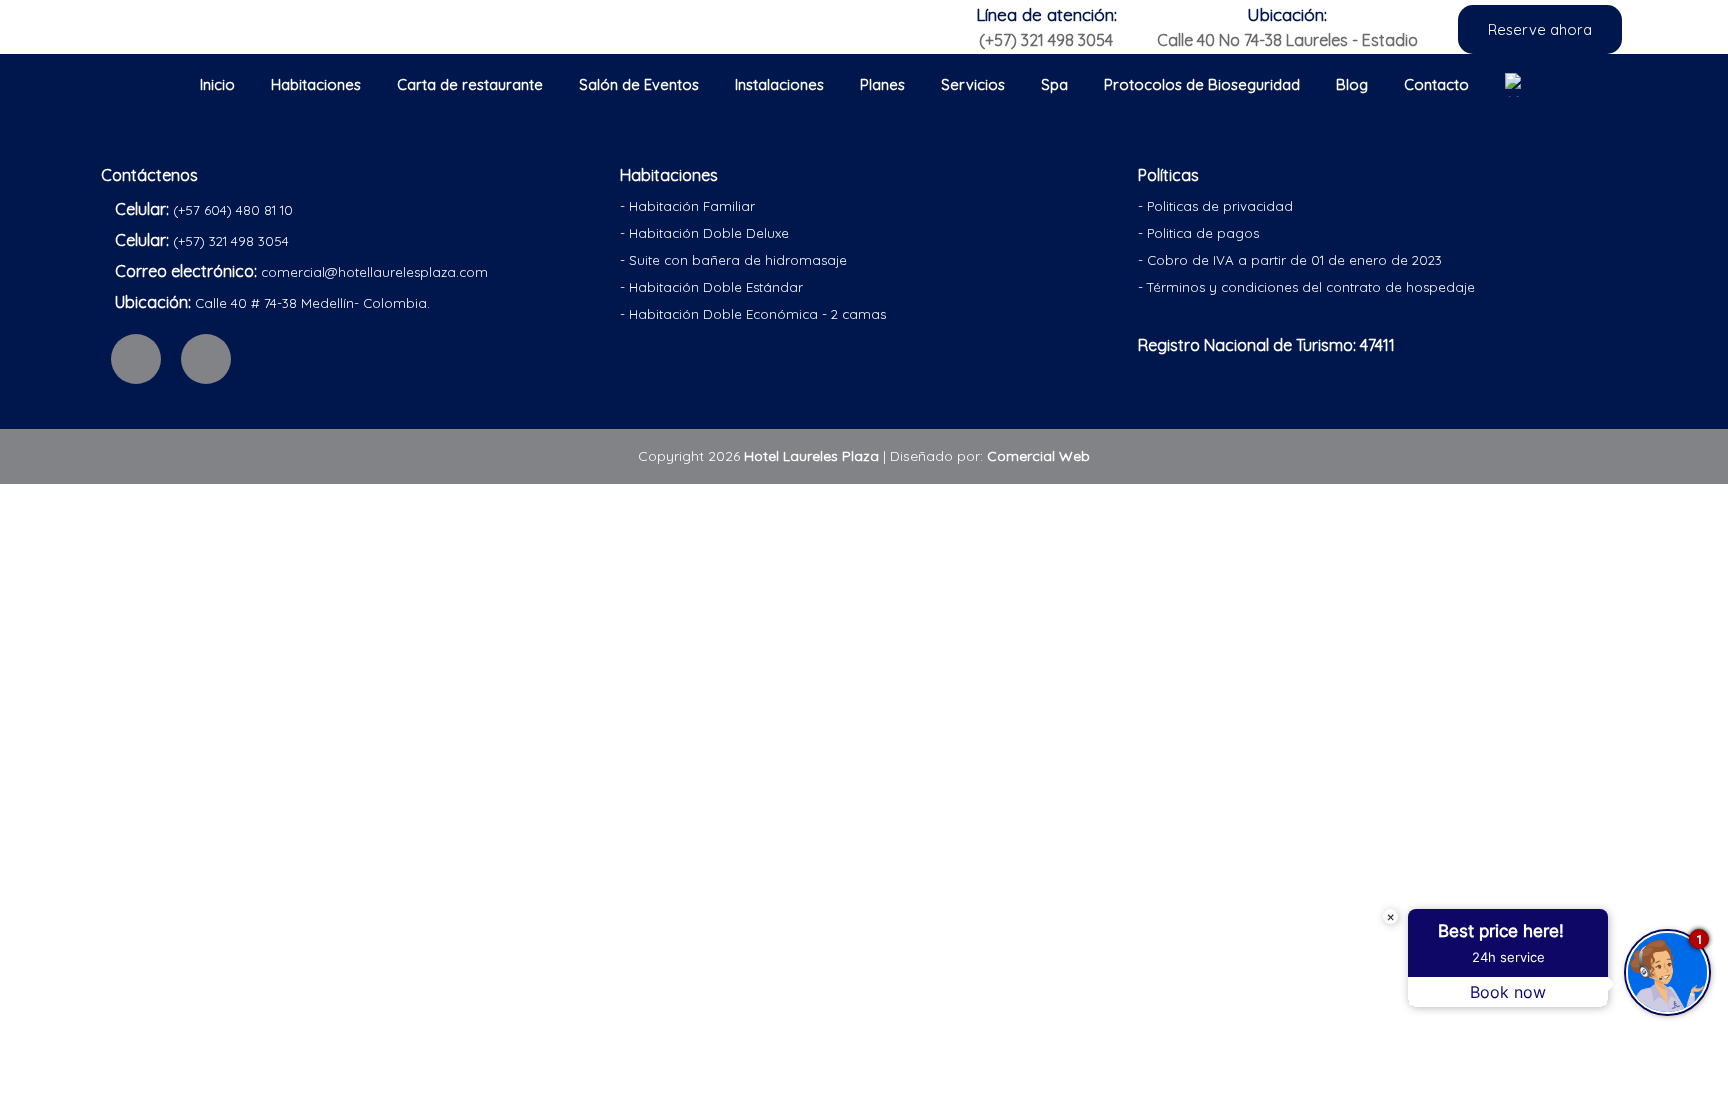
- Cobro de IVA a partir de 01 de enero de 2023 (1290, 260)
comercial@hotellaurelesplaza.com (374, 272)
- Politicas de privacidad (1215, 206)
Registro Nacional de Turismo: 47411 (1266, 345)
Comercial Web (1038, 456)
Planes (882, 84)
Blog (1352, 84)
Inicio (217, 84)
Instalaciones (779, 84)
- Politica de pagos (1198, 233)
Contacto (1436, 84)
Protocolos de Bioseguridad (1202, 84)
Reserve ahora (1540, 29)
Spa (1054, 84)
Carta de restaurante (470, 84)
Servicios (973, 84)
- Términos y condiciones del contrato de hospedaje (1306, 287)
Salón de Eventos (639, 84)
